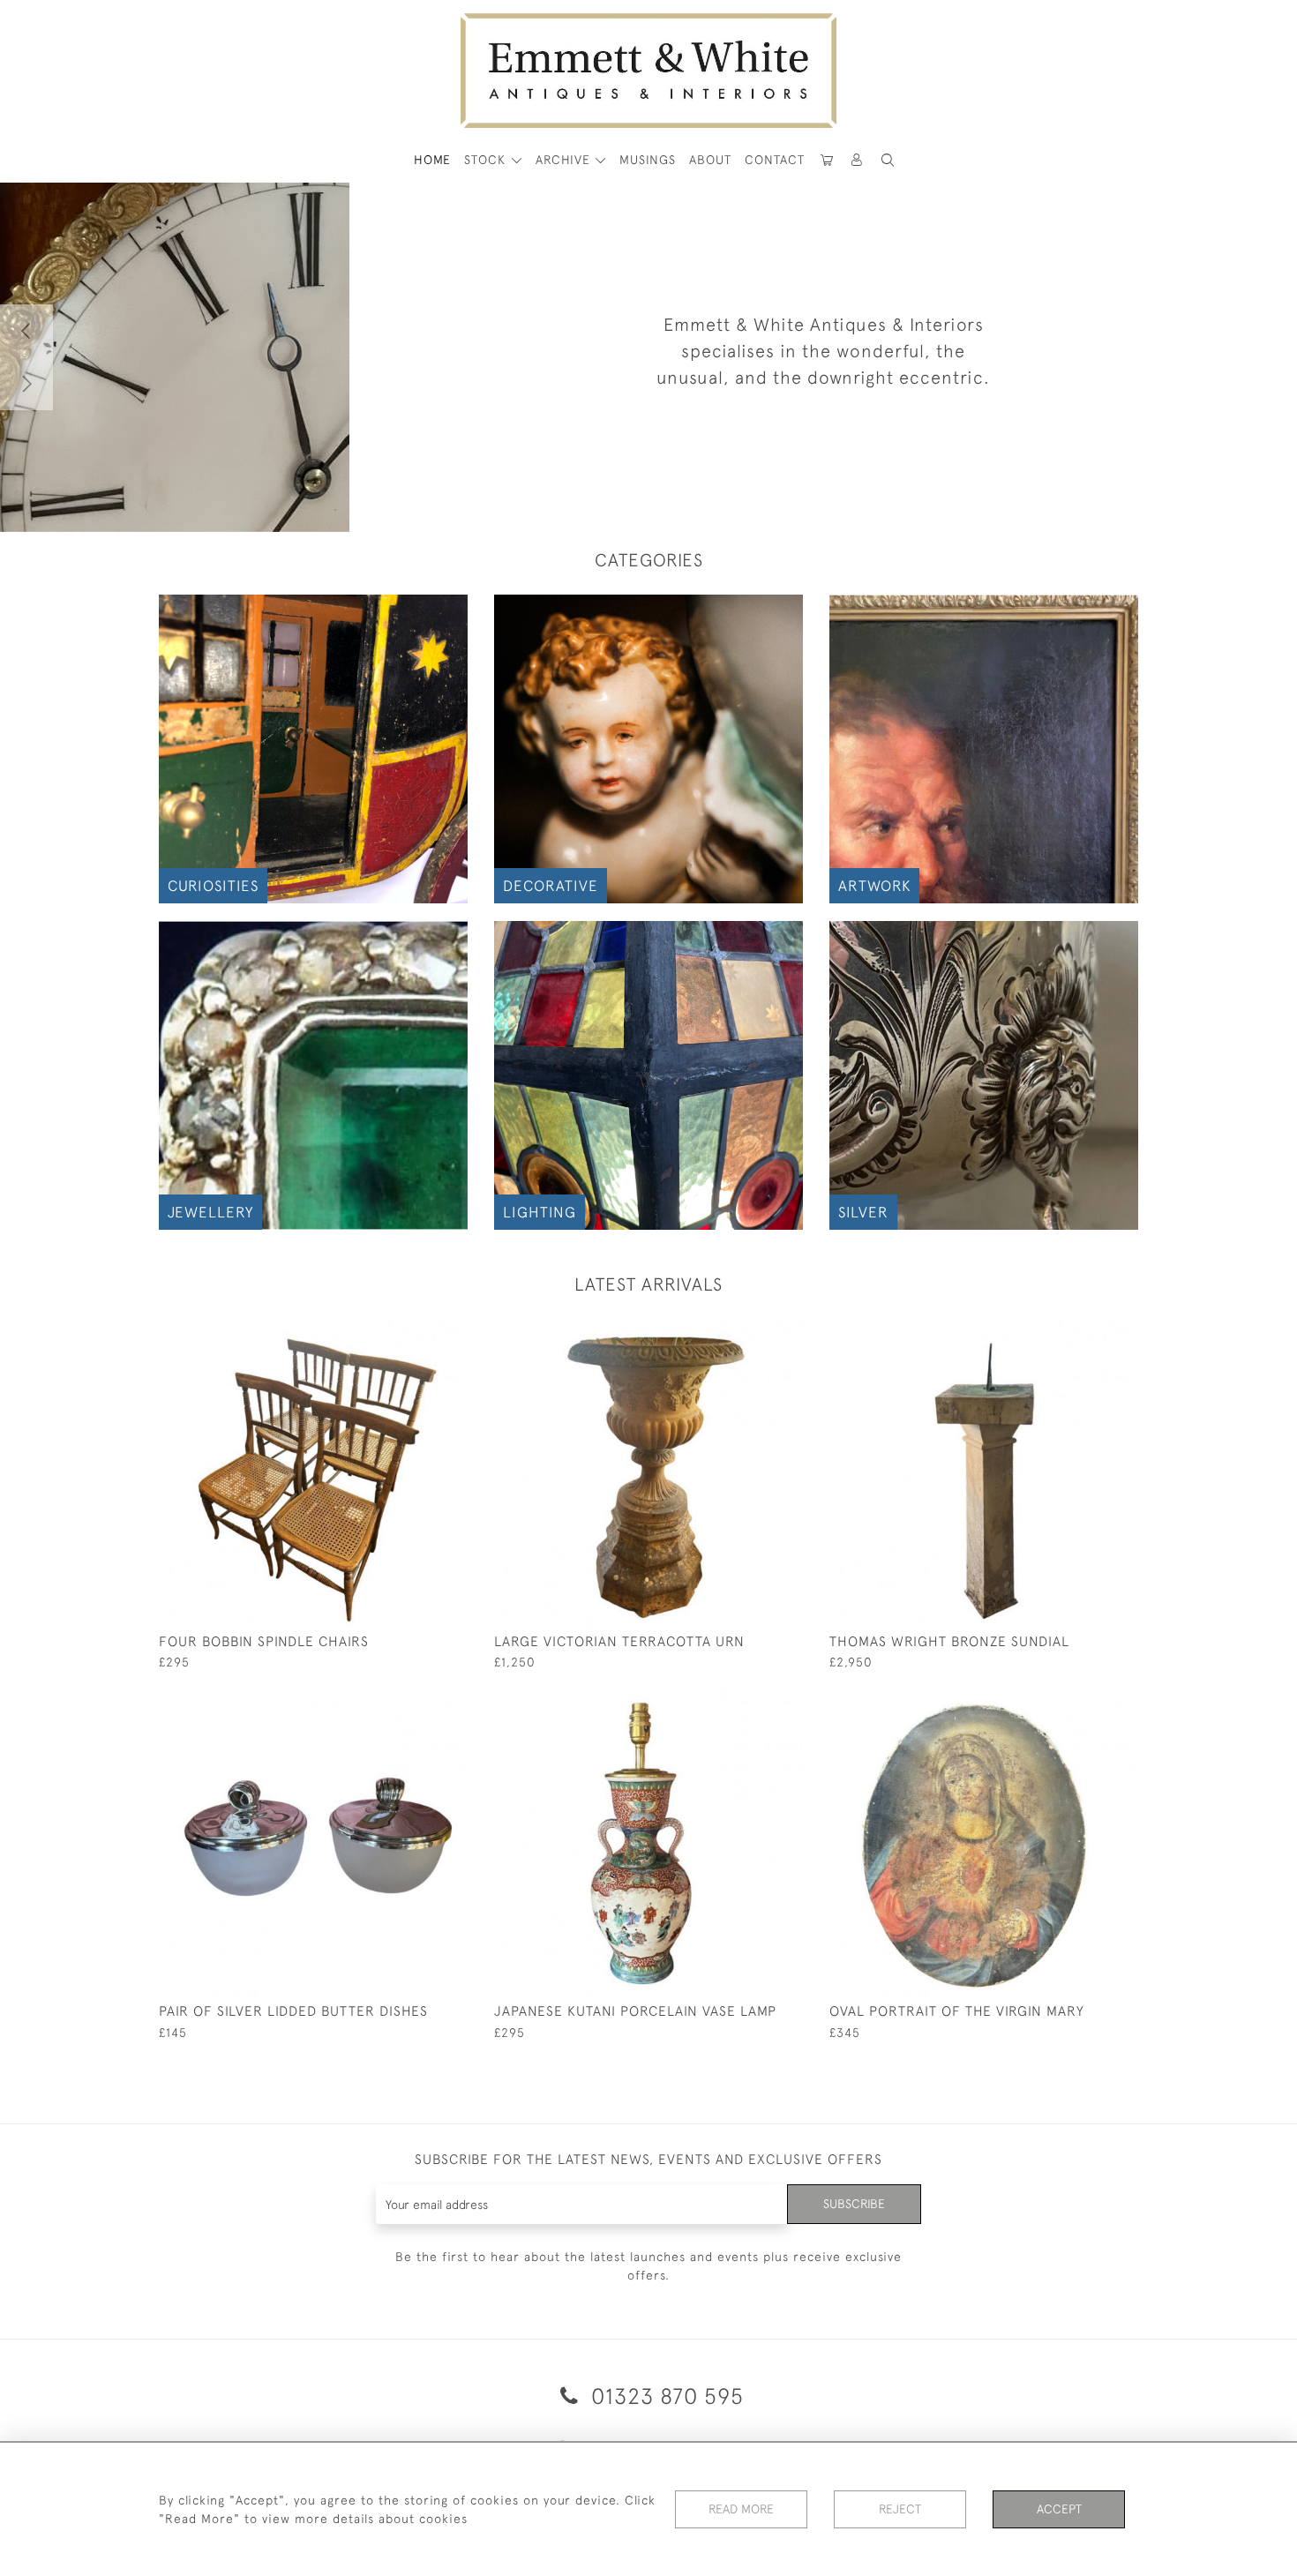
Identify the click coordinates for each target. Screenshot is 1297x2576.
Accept (1059, 2509)
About (710, 160)
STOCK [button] (487, 160)
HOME (432, 160)
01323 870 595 (664, 2396)
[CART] (827, 160)
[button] (888, 160)
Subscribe (854, 2204)
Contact (775, 160)
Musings (648, 160)
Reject (900, 2509)
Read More (741, 2509)
